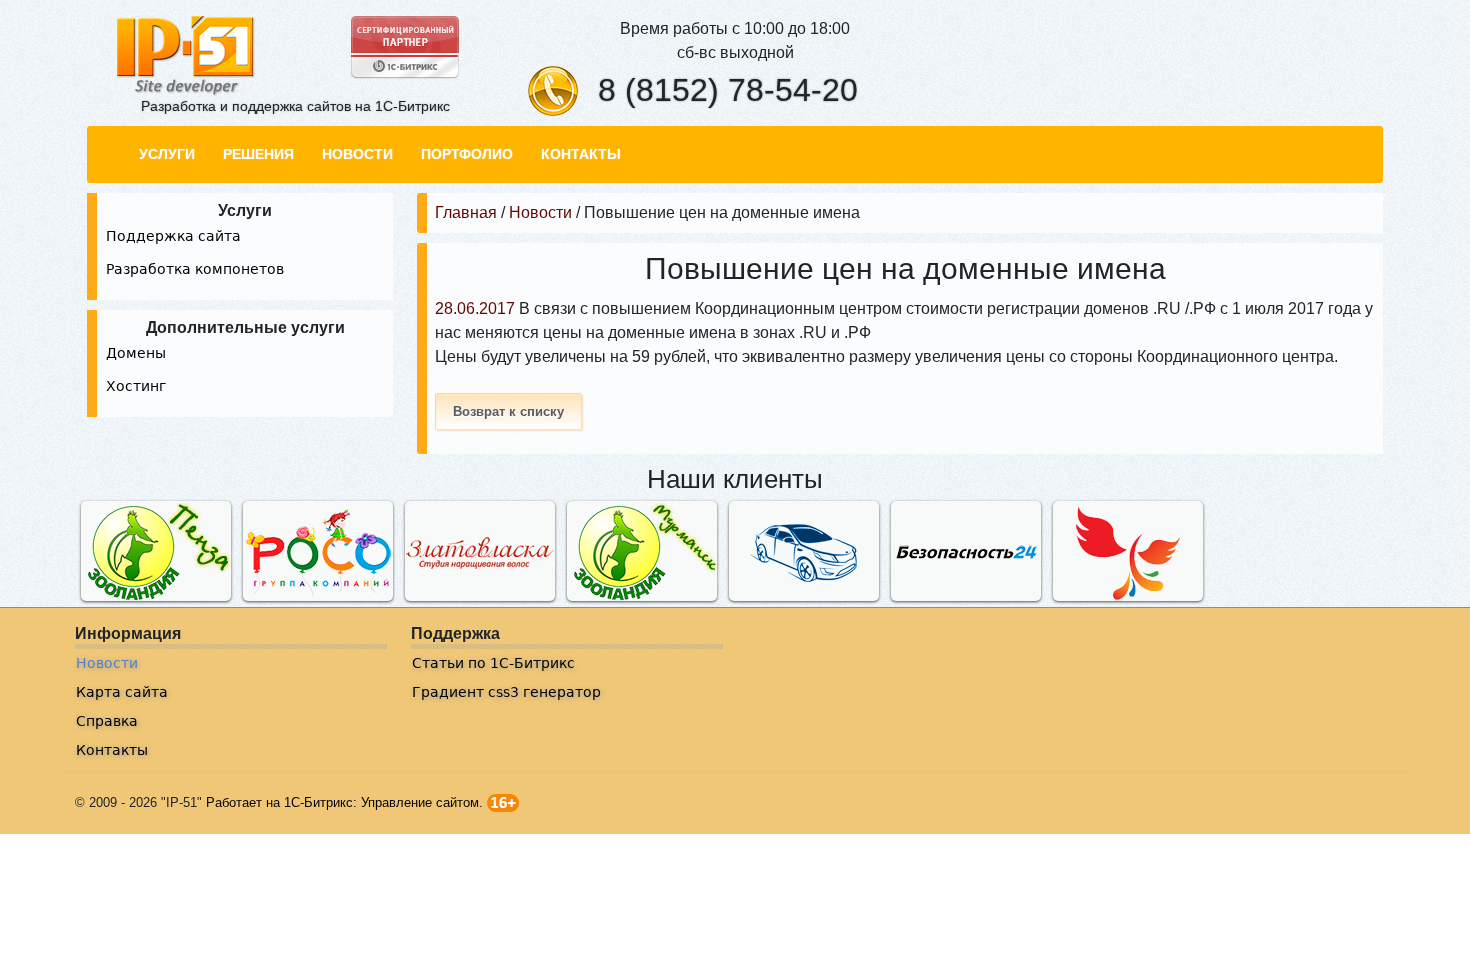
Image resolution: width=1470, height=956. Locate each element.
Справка (107, 721)
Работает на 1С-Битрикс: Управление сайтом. (344, 802)
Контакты (112, 750)
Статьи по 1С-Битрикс (493, 663)
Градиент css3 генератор (506, 692)
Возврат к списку (508, 411)
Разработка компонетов (195, 269)
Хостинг (136, 386)
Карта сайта (122, 692)
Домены (136, 353)
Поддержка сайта (173, 236)
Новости (107, 663)
